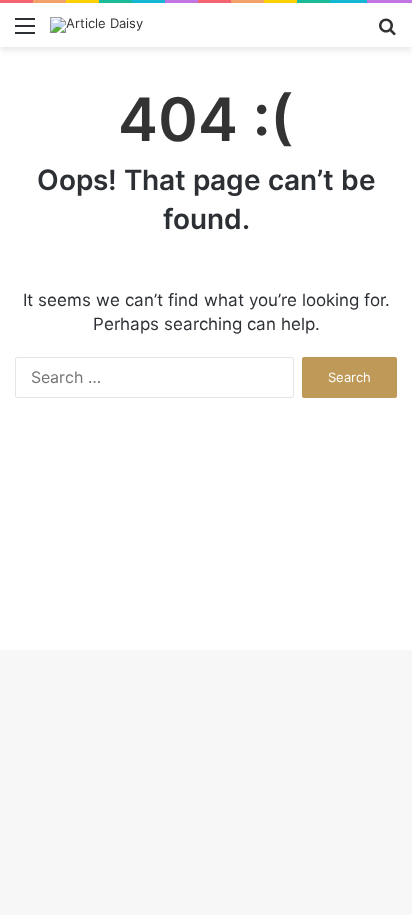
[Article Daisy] (96, 25)
